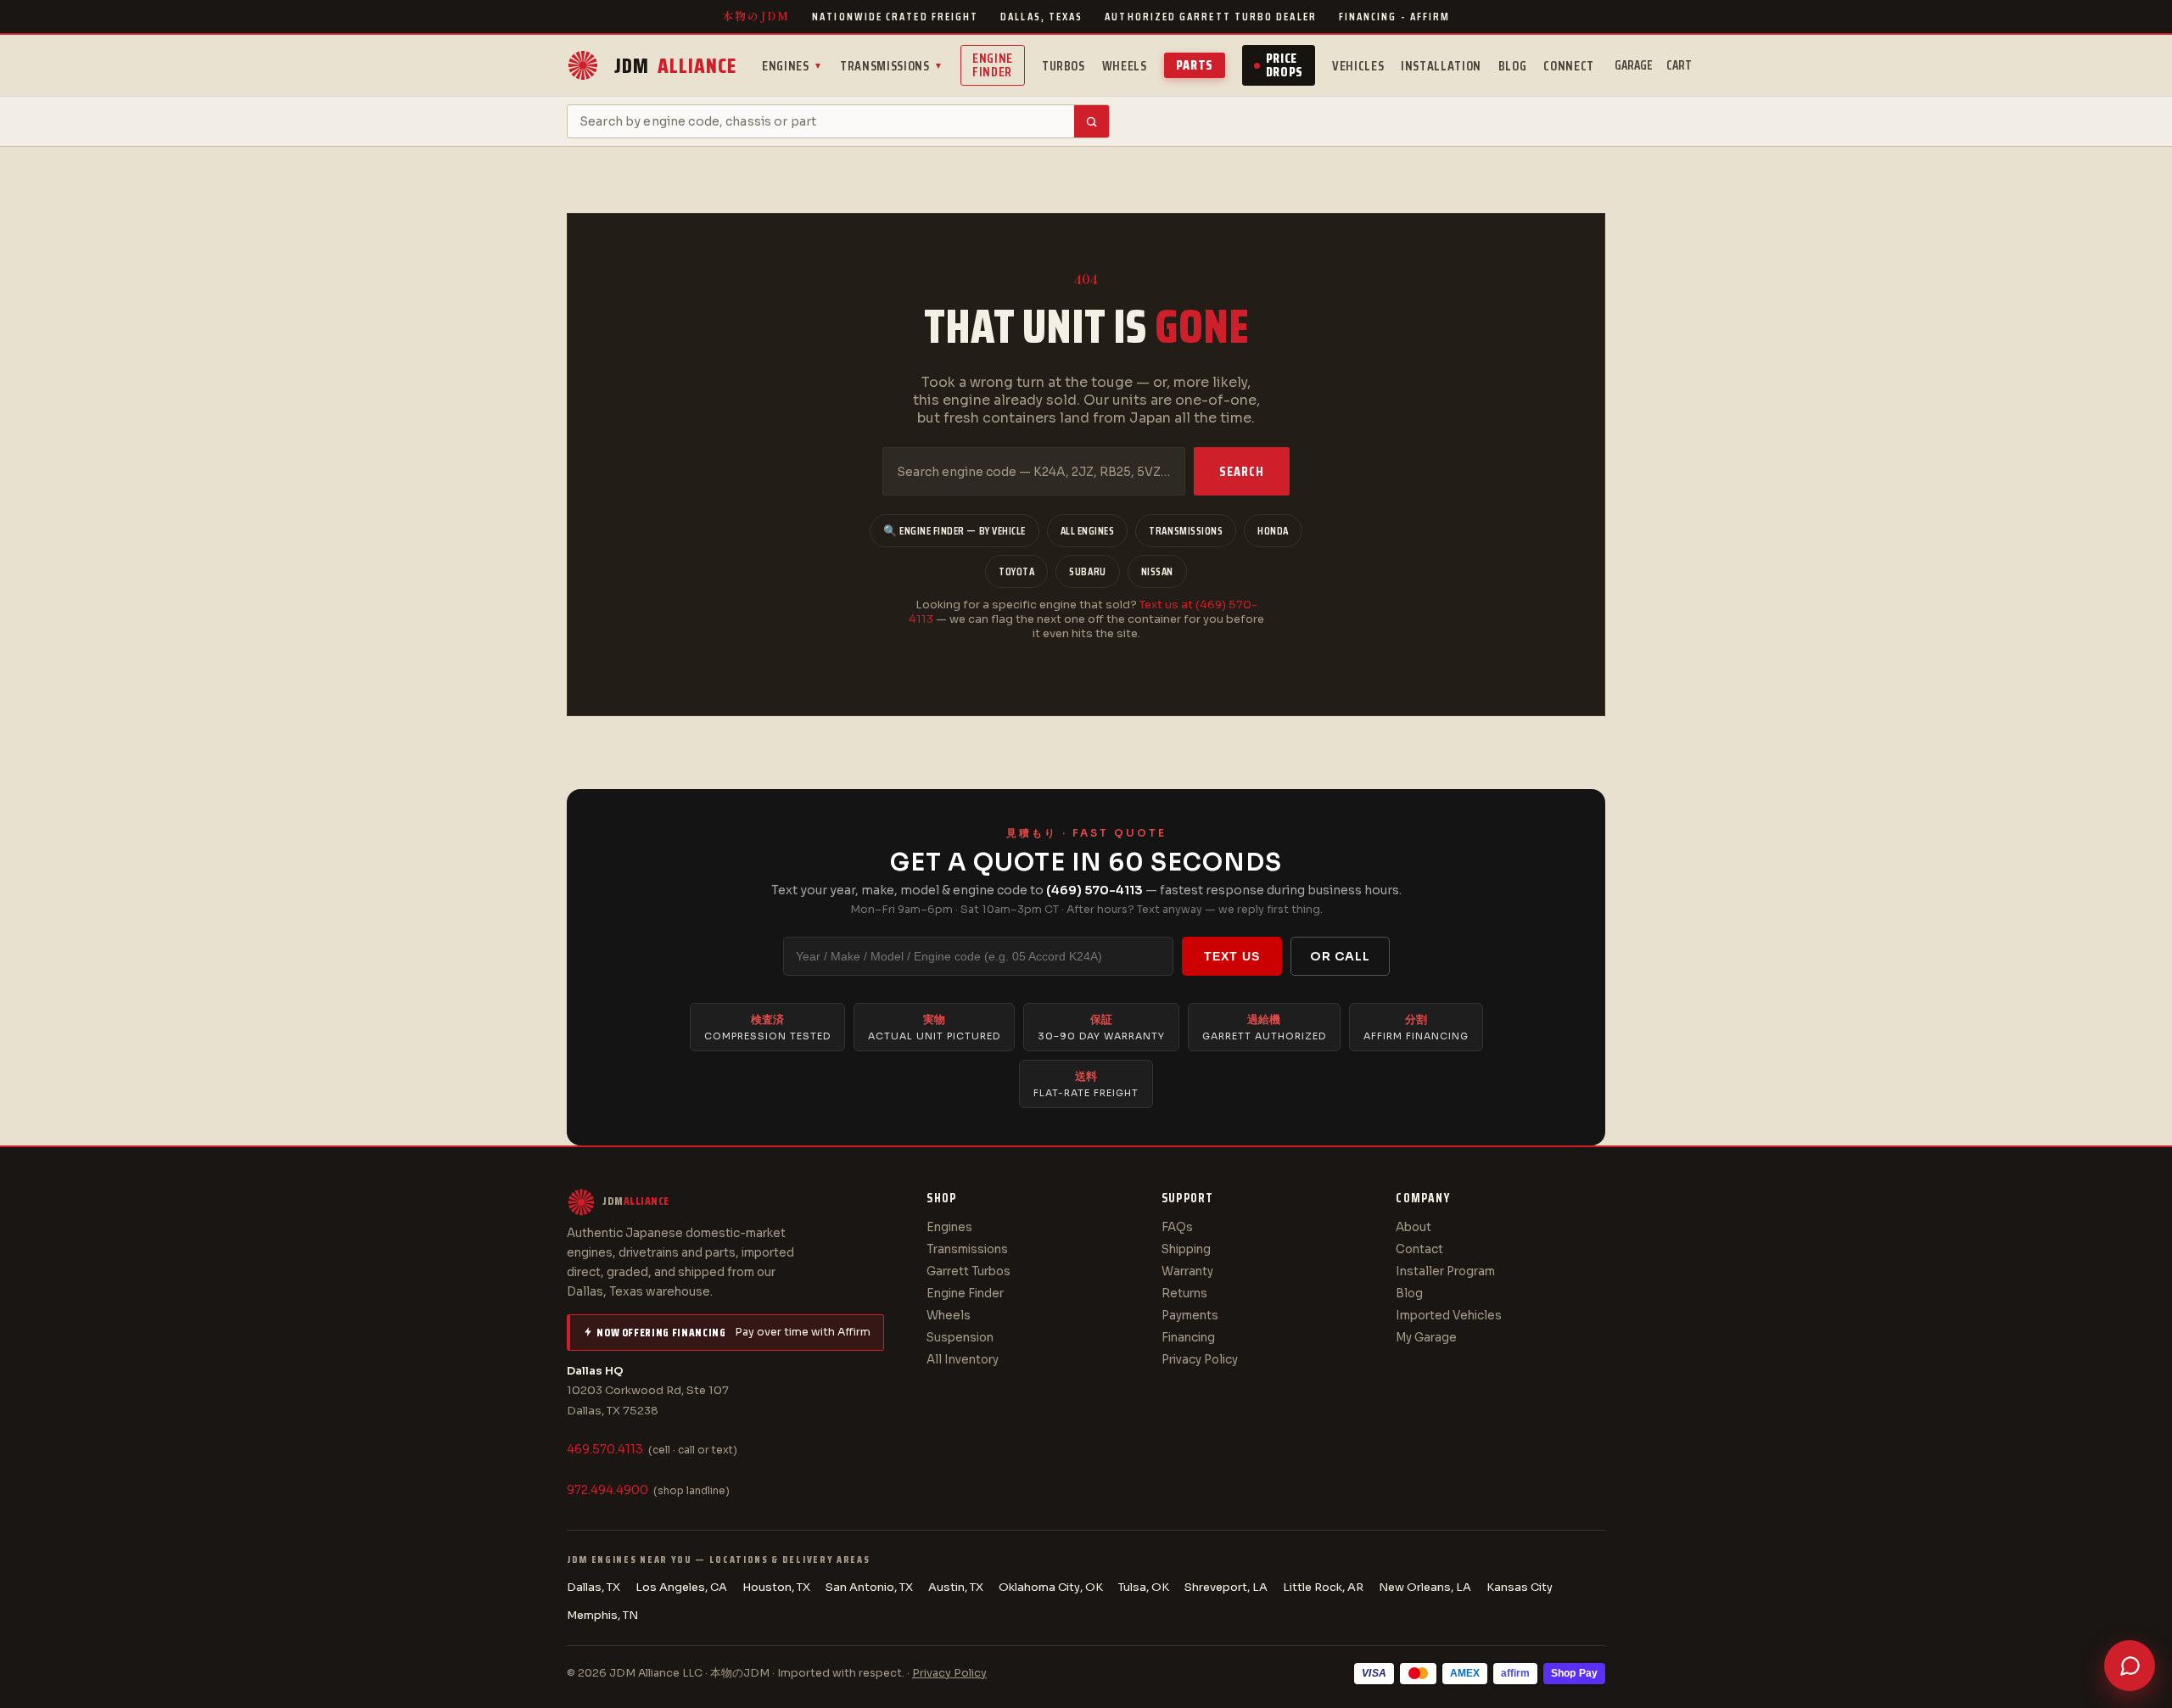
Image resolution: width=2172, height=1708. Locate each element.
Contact (1419, 1249)
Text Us (1232, 956)
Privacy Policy (1200, 1360)
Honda (1273, 531)
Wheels (1125, 66)
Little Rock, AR (1323, 1587)
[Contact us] (2130, 1666)
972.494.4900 (607, 1490)
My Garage (1426, 1338)
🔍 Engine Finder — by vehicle (954, 531)
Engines (792, 66)
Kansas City (1520, 1587)
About (1413, 1227)
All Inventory (963, 1360)
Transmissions (892, 66)
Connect (1568, 66)
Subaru (1087, 571)
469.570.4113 (605, 1450)
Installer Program (1445, 1271)
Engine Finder (993, 65)
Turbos (1064, 66)
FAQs (1177, 1227)
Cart (1679, 65)
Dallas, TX (593, 1587)
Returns (1184, 1294)
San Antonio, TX (869, 1587)
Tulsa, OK (1144, 1587)
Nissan (1157, 571)
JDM (675, 66)
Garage (1634, 65)
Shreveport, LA (1226, 1587)
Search (1242, 471)
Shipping (1186, 1249)
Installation (1441, 66)
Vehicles (1358, 66)
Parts (1195, 65)
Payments (1190, 1316)
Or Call (1340, 956)
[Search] (1092, 121)
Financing (1188, 1338)
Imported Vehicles (1449, 1316)
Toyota (1016, 571)
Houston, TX (776, 1587)
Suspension (960, 1338)
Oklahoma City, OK (1051, 1587)
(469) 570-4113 (1094, 890)
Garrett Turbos (968, 1271)
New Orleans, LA (1425, 1587)
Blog (1513, 66)
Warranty (1187, 1271)
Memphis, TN (602, 1615)
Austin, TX (956, 1587)
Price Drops (1285, 65)
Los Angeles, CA (681, 1587)
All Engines (1088, 531)
